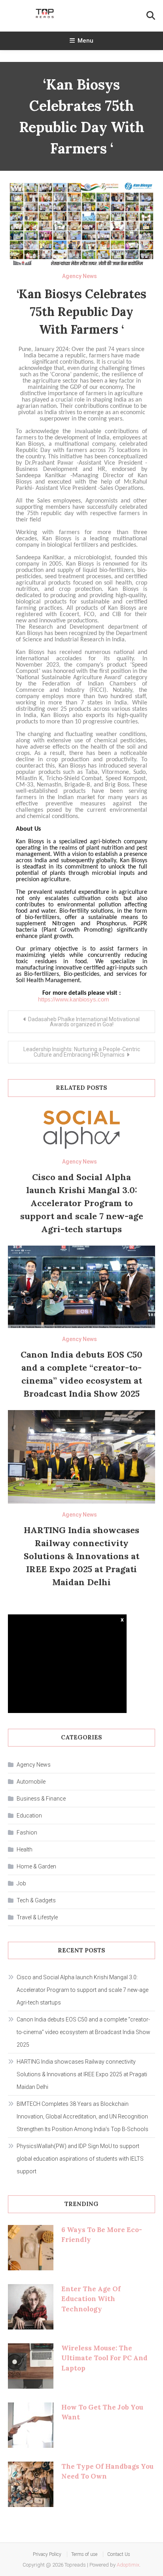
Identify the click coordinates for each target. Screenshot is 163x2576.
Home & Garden (36, 1866)
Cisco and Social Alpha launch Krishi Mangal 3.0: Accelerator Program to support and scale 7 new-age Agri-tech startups (82, 1203)
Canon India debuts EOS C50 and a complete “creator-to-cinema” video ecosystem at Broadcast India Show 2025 (83, 2032)
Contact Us (119, 2554)
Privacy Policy (47, 2554)
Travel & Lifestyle (37, 1917)
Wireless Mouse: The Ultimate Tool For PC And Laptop (104, 2358)
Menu (85, 41)
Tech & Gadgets (36, 1900)
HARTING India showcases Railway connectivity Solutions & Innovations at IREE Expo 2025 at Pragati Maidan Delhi (81, 1556)
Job (21, 1883)
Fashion (27, 1833)
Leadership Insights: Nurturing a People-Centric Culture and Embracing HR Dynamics (82, 1052)
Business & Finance (41, 1799)
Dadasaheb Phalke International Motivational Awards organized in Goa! (84, 1022)
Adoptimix (128, 2565)
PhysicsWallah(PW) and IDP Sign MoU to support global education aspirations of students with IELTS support (80, 2159)
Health (25, 1849)
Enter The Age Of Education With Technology (91, 2299)
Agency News (80, 276)
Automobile (31, 1782)
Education (29, 1816)
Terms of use (84, 2554)
